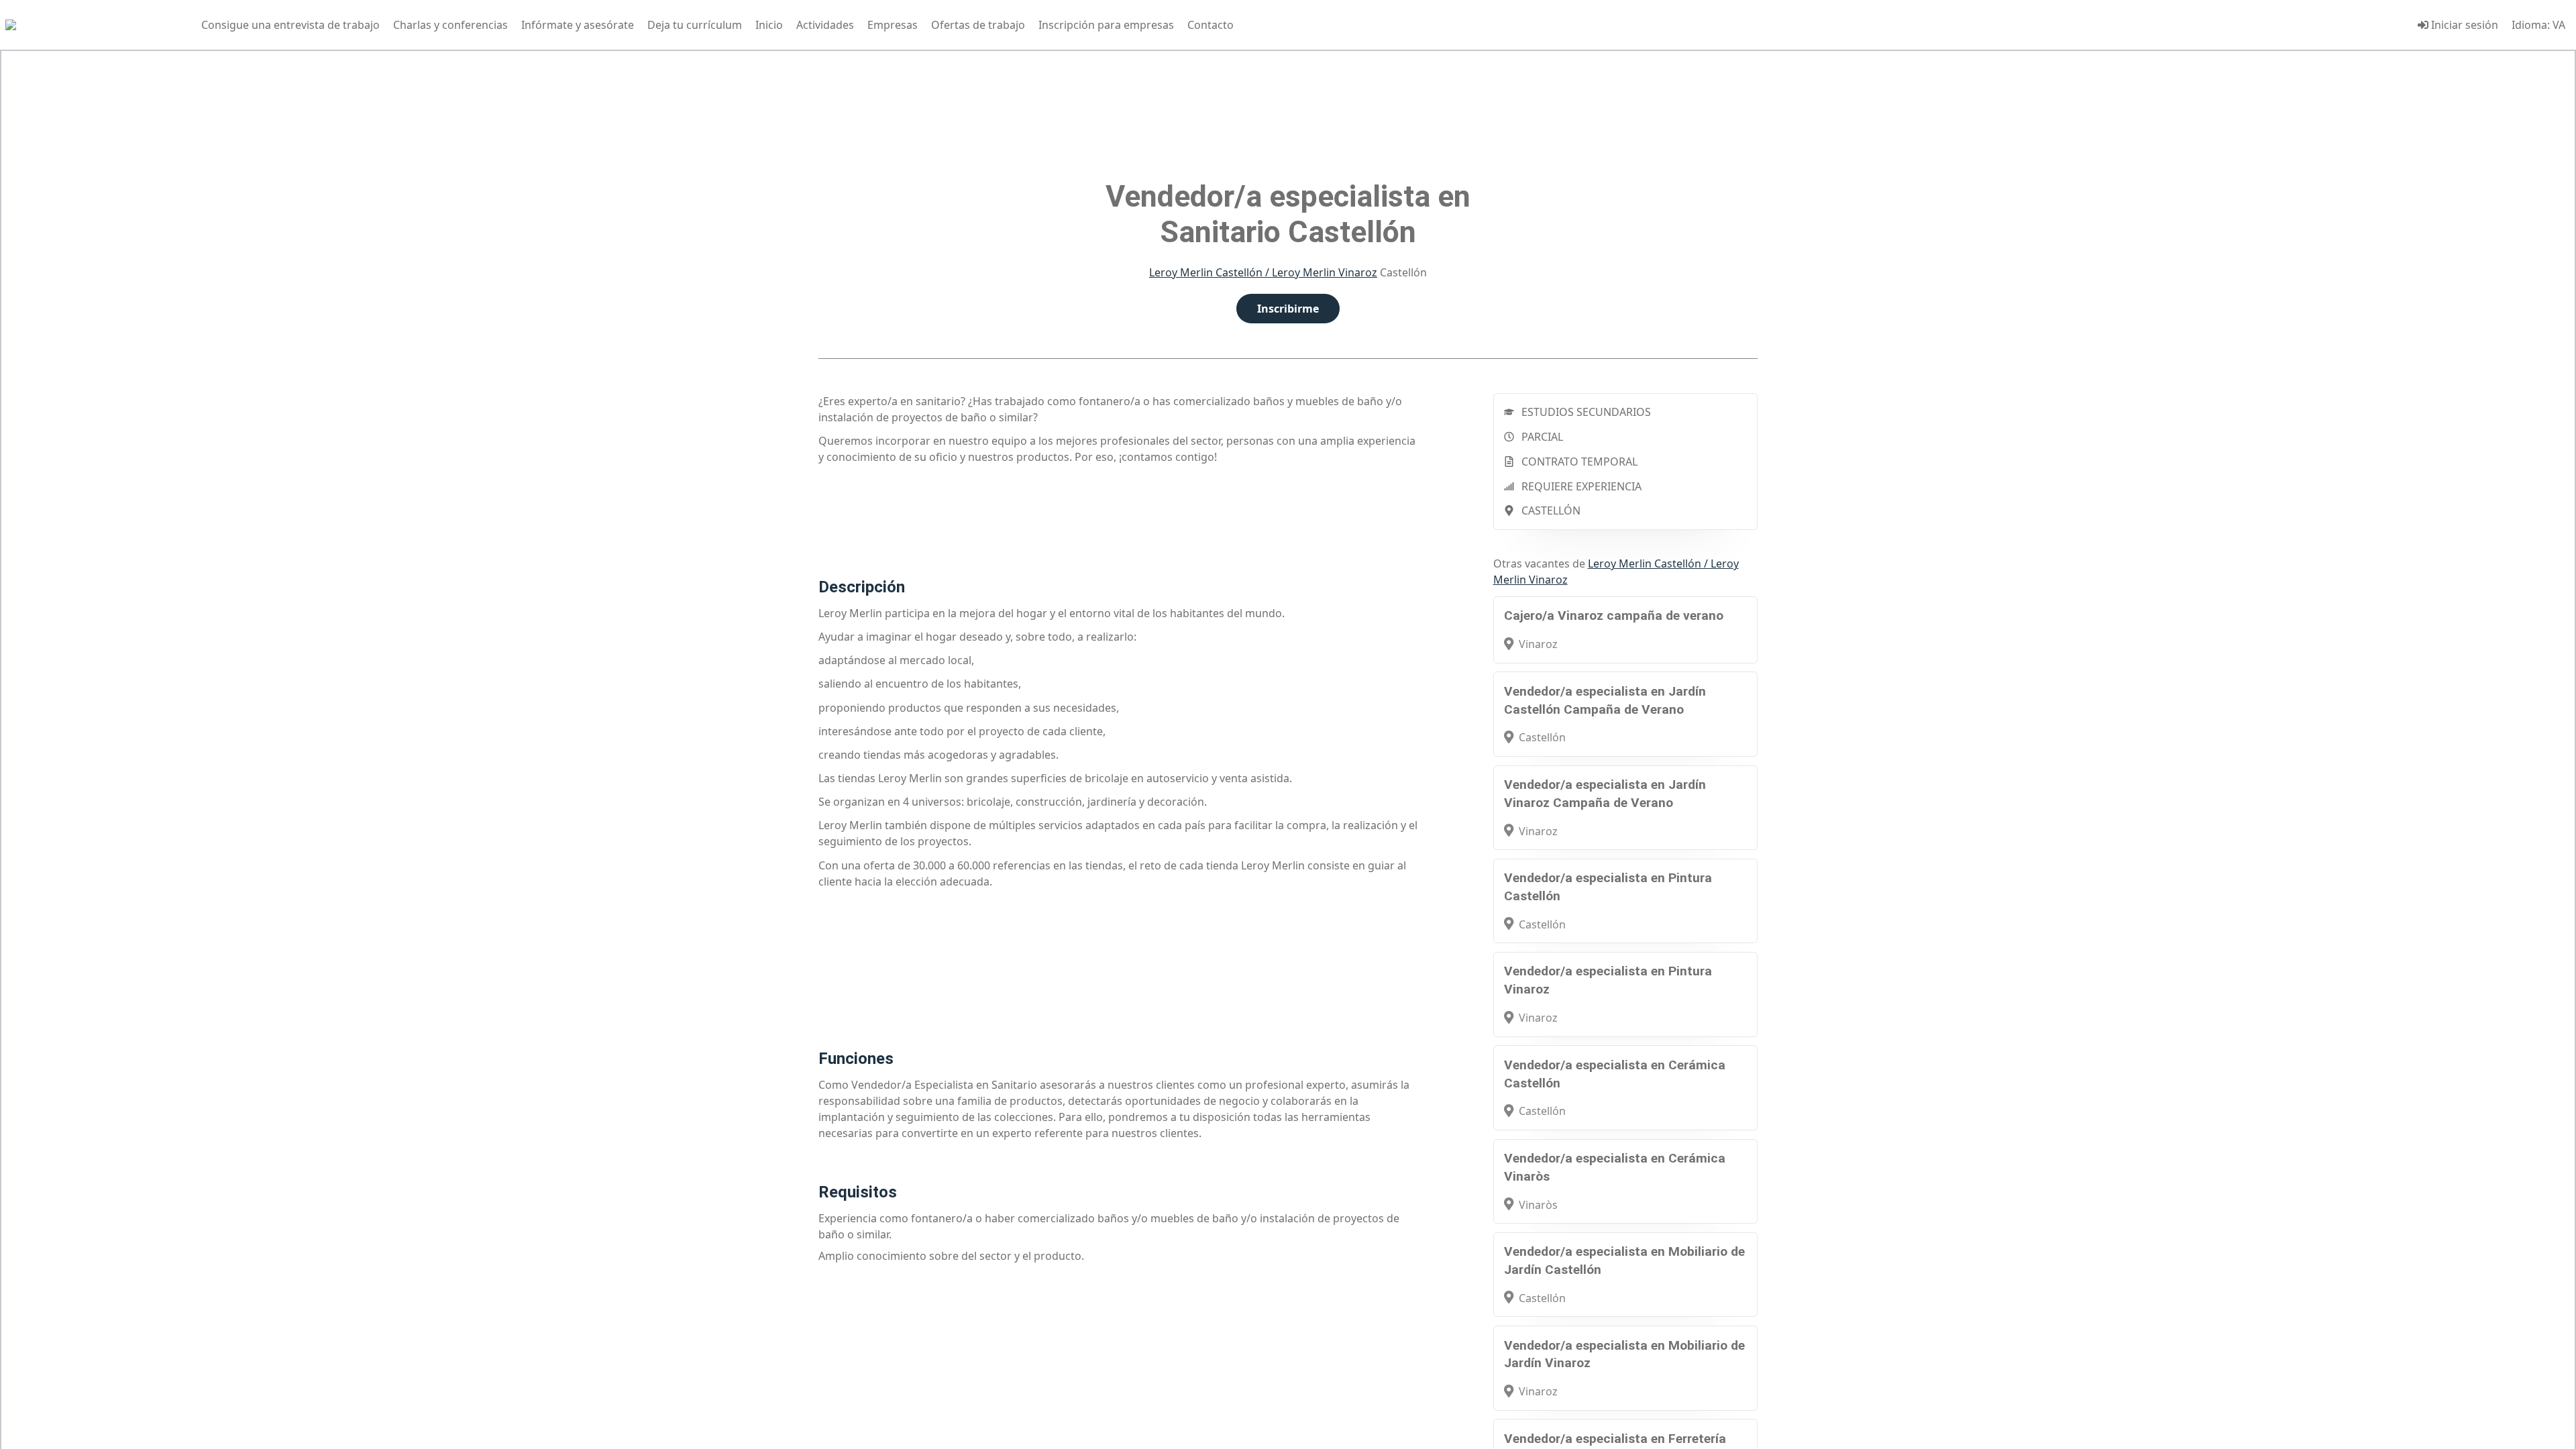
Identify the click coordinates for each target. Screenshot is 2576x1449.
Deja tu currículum (695, 25)
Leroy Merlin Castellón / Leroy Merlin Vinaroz (1263, 272)
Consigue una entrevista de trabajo (290, 25)
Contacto (1211, 25)
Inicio (769, 25)
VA (2559, 25)
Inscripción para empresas (1106, 25)
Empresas (893, 25)
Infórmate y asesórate (578, 25)
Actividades (825, 25)
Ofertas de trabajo (978, 25)
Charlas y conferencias (450, 25)
